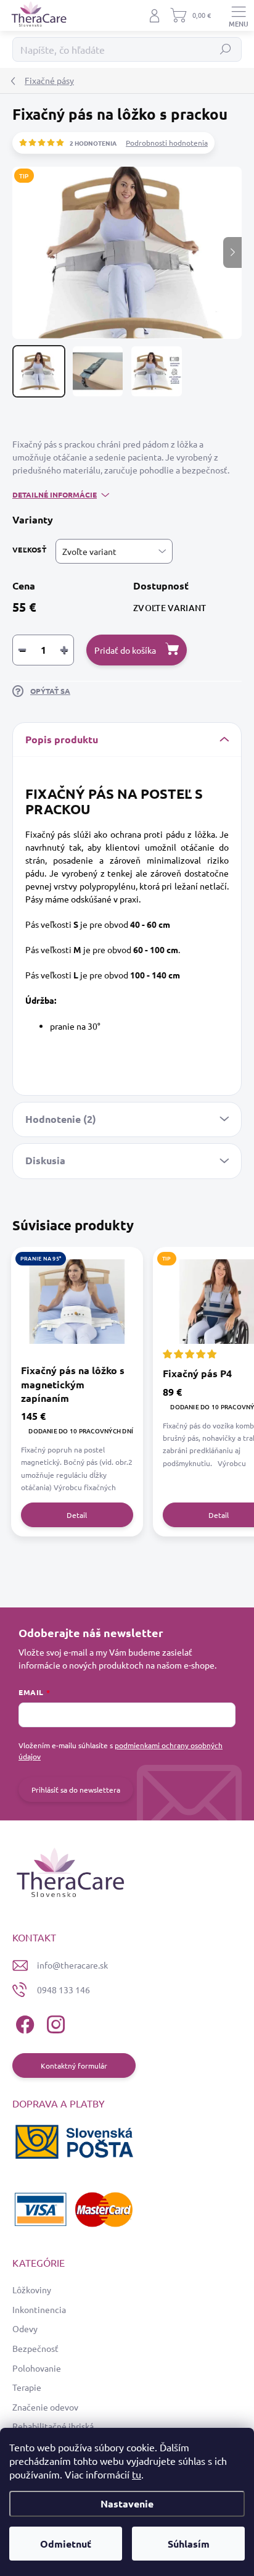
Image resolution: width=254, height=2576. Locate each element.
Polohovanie (37, 2368)
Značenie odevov (45, 2407)
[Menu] (239, 15)
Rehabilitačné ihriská (53, 2426)
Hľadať (226, 49)
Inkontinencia (39, 2309)
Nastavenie (127, 2503)
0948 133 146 (63, 1990)
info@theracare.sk (72, 1965)
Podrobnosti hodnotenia (167, 143)
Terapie (27, 2387)
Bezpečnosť (35, 2348)
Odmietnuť (66, 2544)
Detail (77, 1515)
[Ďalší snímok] (232, 252)
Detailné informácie (55, 494)
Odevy (25, 2328)
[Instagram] (54, 2023)
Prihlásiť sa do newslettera (76, 1790)
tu (137, 2474)
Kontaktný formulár (74, 2065)
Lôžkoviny (32, 2290)
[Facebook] (23, 2023)
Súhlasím (189, 2544)
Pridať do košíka (125, 650)
